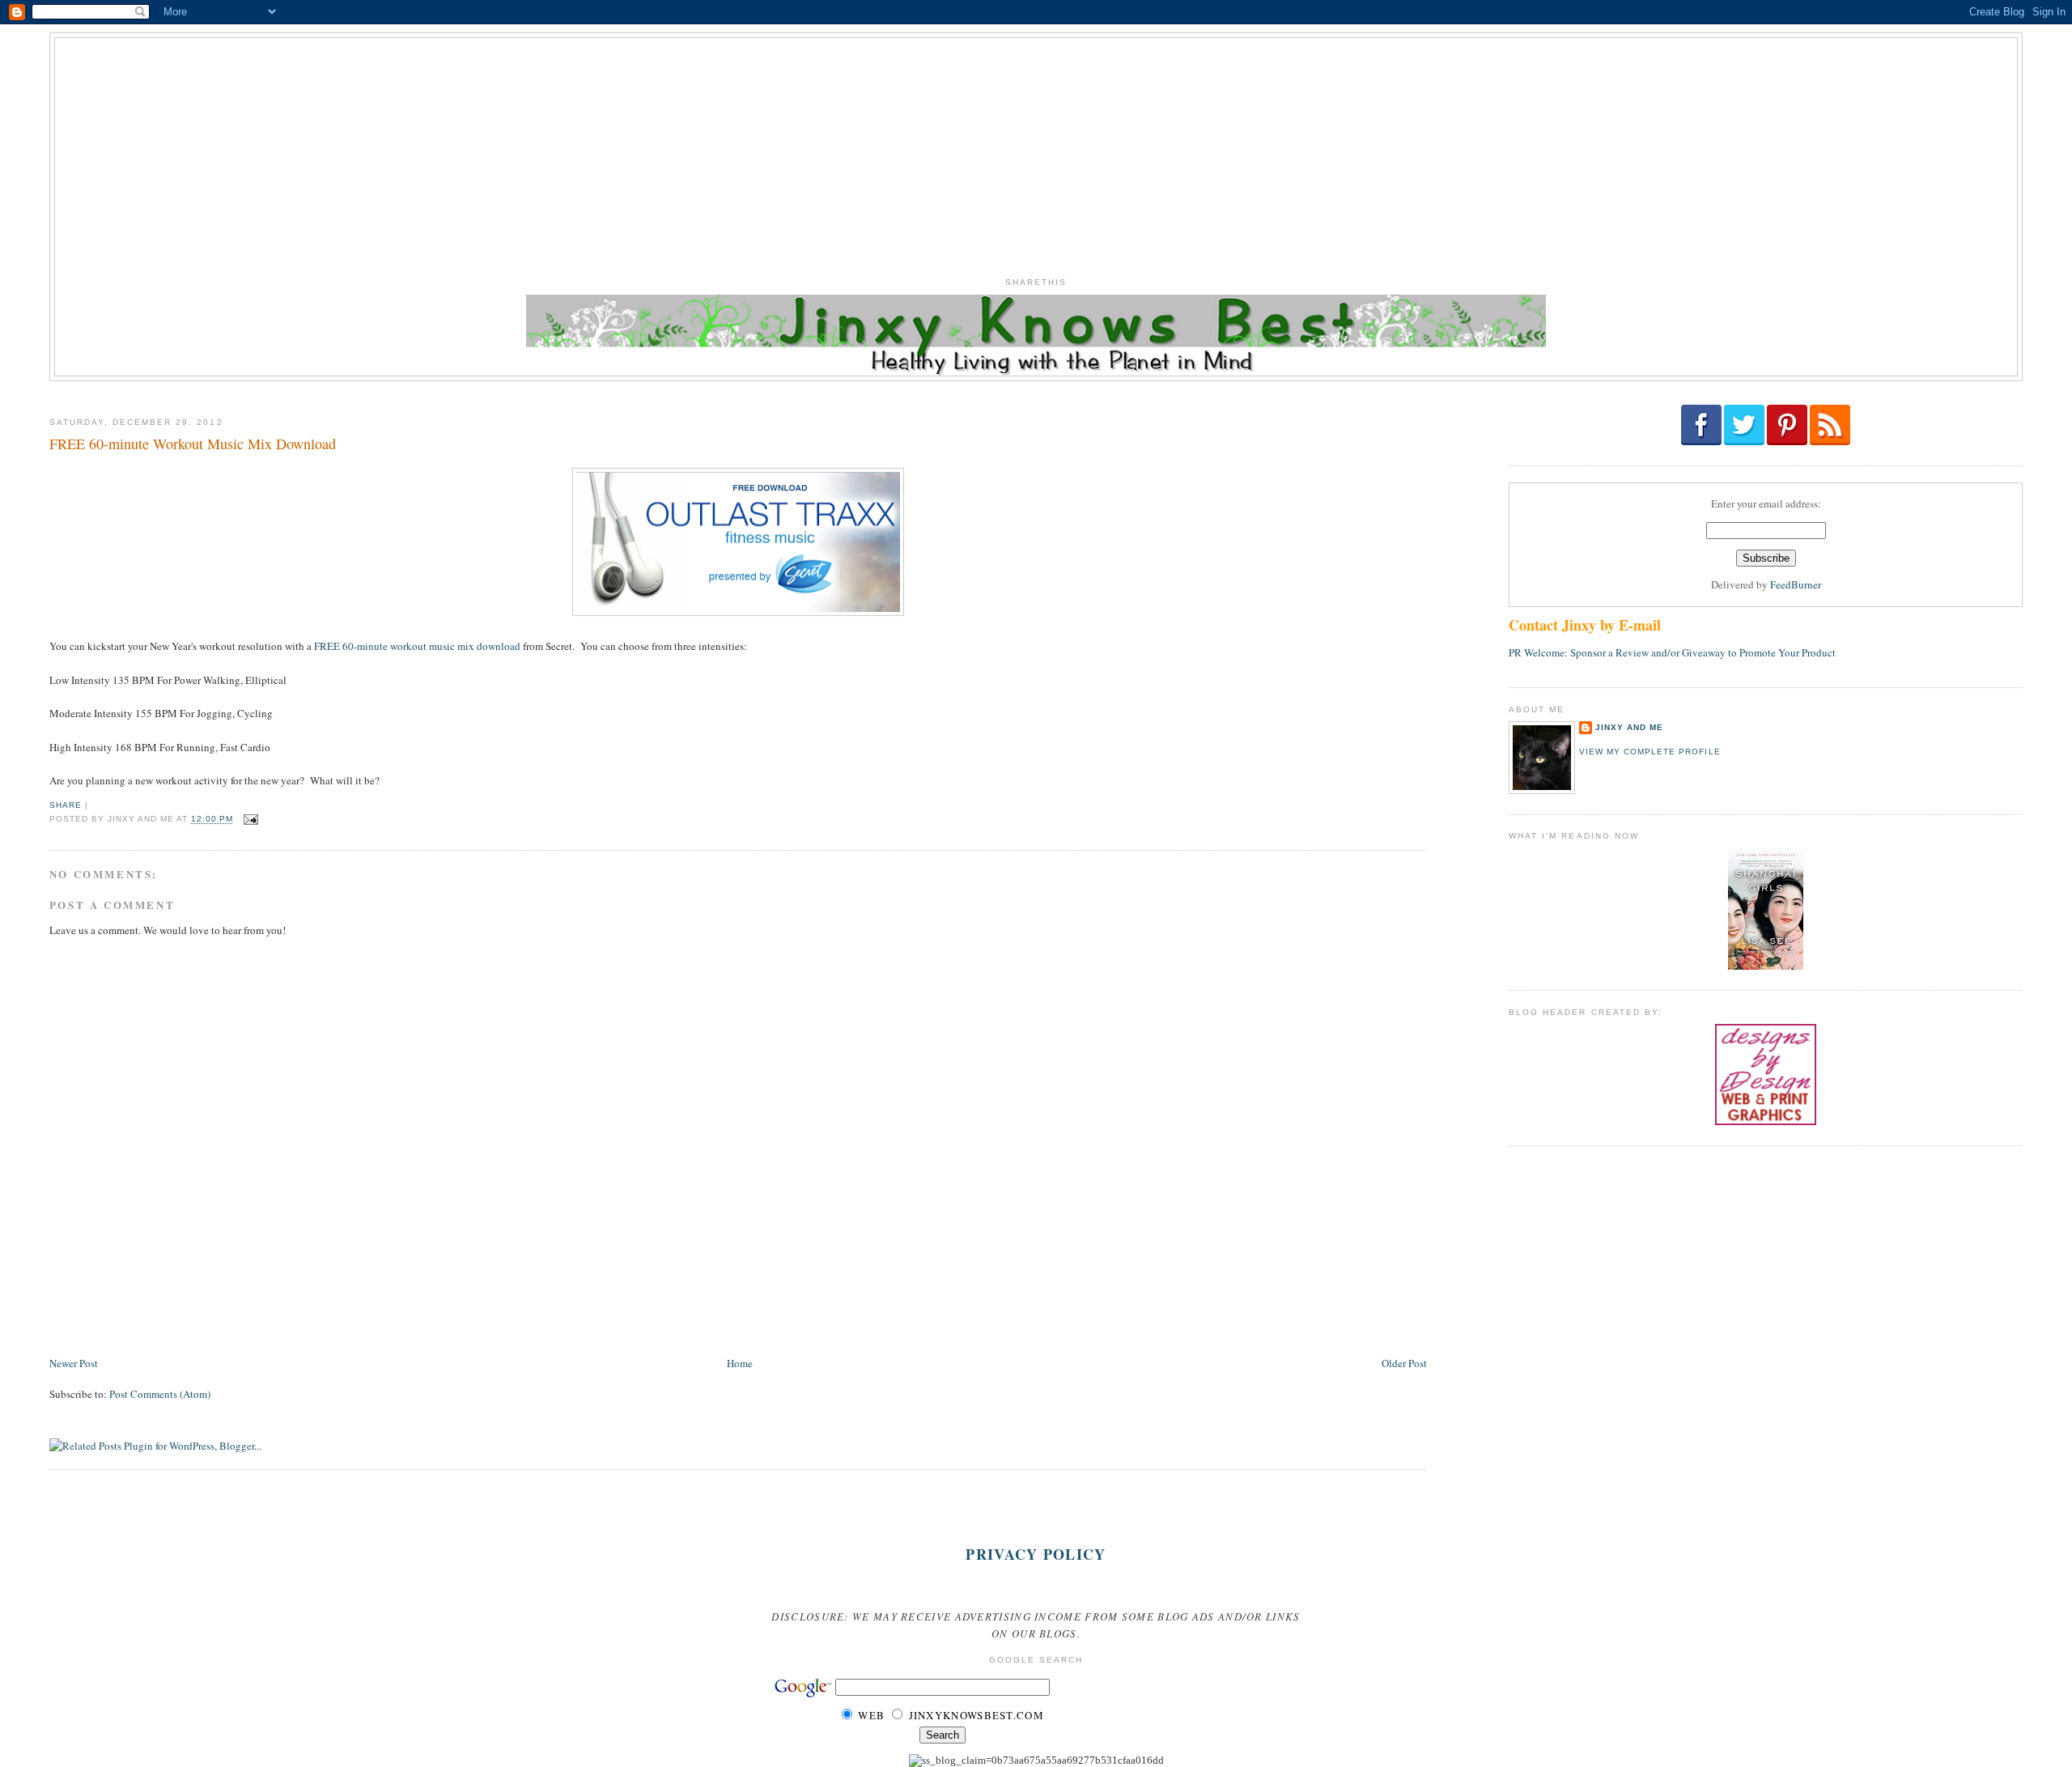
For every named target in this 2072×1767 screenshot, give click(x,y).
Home (740, 1363)
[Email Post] (249, 820)
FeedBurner (1796, 584)
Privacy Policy (1036, 1554)
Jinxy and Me (1629, 727)
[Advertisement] (1036, 151)
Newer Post (74, 1363)
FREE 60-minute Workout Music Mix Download (193, 444)
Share (66, 805)
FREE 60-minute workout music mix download (417, 646)
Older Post (1404, 1363)
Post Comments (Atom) (160, 1394)
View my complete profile (1650, 752)
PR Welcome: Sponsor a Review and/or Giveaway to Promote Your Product (1672, 652)
